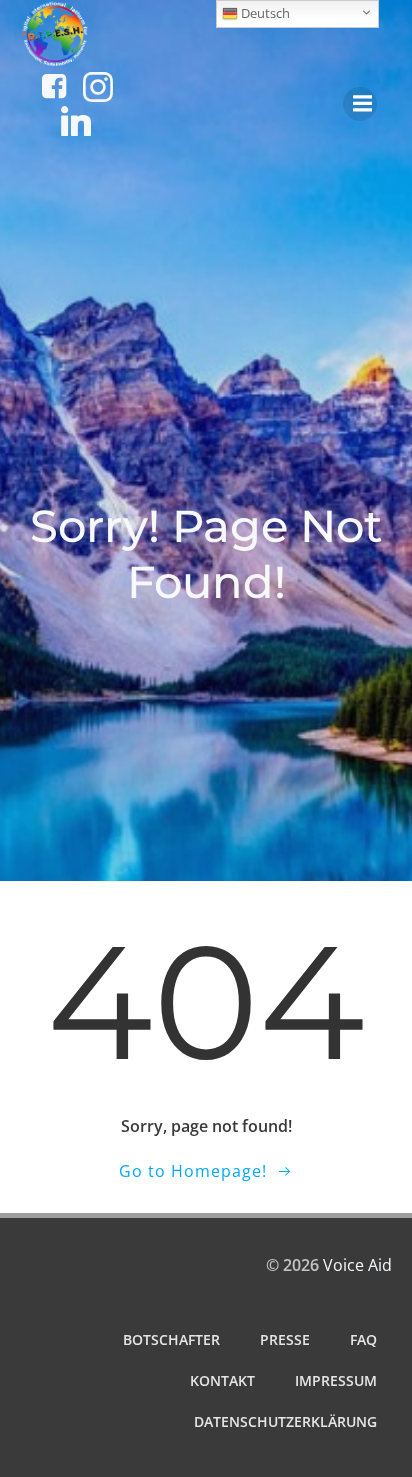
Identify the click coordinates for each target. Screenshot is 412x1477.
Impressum (336, 1380)
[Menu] (360, 104)
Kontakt (222, 1380)
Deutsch (264, 13)
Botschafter (171, 1339)
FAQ (363, 1339)
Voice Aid (357, 1265)
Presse (285, 1339)
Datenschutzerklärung (285, 1421)
